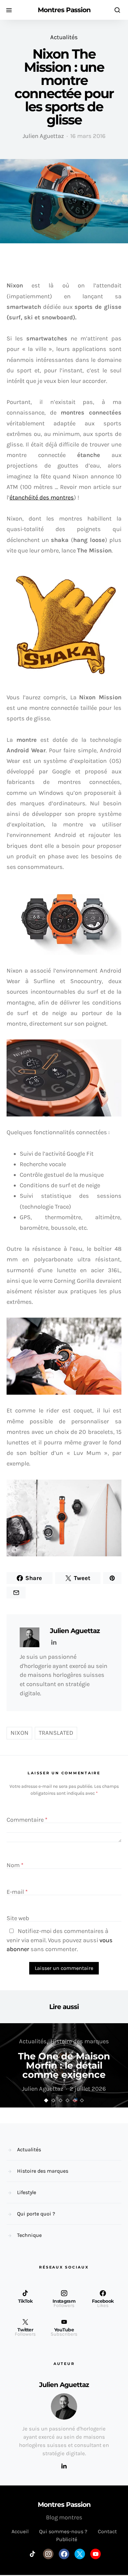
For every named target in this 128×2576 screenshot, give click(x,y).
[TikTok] (32, 2554)
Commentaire (27, 1820)
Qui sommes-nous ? (63, 2531)
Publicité (67, 2539)
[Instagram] (48, 2554)
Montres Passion (64, 10)
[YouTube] (96, 2554)
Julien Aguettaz (43, 136)
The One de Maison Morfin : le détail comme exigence (64, 2065)
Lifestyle (27, 2192)
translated (56, 1733)
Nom (15, 1865)
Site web (18, 1918)
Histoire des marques (80, 2041)
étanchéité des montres (42, 497)
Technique (29, 2235)
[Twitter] (80, 2554)
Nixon (20, 1733)
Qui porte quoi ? (36, 2214)
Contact (107, 2531)
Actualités (64, 37)
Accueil (20, 2531)
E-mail (17, 1892)
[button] (46, 2100)
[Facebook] (64, 2554)
